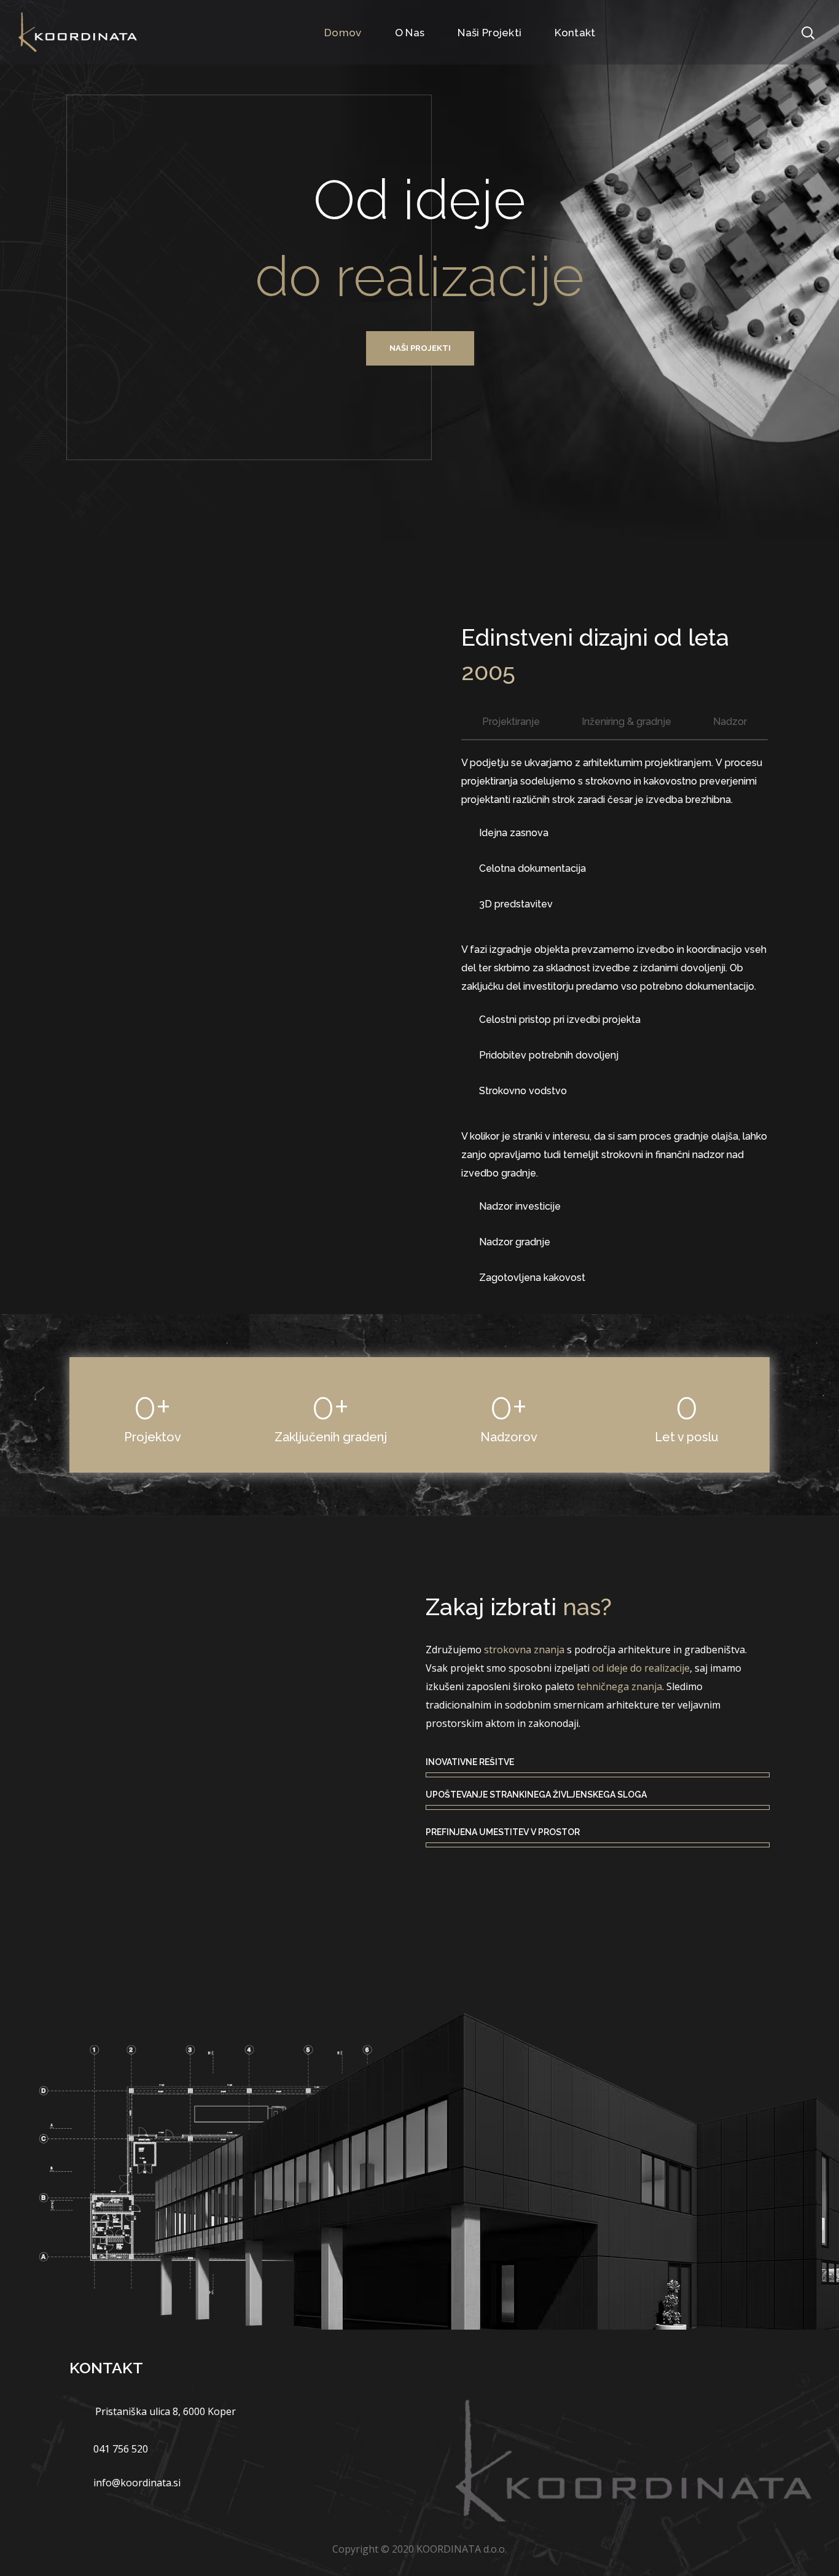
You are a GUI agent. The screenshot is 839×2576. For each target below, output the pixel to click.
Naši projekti (420, 348)
